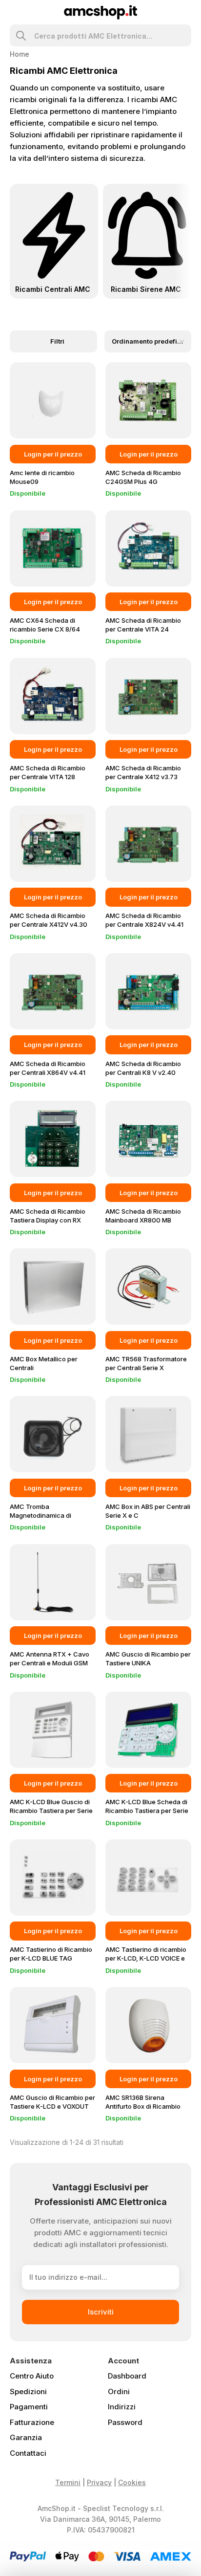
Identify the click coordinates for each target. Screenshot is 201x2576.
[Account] (187, 12)
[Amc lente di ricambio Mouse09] (53, 400)
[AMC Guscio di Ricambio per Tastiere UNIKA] (148, 1582)
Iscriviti (101, 2312)
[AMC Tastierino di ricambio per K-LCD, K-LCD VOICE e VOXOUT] (148, 1877)
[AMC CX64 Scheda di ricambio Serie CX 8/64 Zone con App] (53, 548)
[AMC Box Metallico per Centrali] (53, 1287)
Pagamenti (29, 2407)
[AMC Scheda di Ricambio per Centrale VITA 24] (148, 548)
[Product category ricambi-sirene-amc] (147, 241)
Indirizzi (122, 2407)
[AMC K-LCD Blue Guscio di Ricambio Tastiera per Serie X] (53, 1730)
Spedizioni (28, 2391)
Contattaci (28, 2453)
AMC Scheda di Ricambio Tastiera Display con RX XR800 (48, 1220)
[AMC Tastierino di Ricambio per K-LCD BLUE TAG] (53, 1877)
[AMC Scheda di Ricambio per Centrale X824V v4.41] (148, 844)
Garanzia (26, 2437)
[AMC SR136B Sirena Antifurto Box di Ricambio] (148, 2025)
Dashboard (127, 2376)
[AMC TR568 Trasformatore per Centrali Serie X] (148, 1287)
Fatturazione (32, 2422)
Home (20, 54)
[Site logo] (101, 11)
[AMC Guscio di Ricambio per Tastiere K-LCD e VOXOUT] (53, 2025)
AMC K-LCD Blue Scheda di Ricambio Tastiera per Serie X (147, 1811)
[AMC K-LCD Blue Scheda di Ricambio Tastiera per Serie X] (148, 1730)
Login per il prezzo (53, 454)
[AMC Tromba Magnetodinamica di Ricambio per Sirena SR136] (53, 1434)
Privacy (99, 2482)
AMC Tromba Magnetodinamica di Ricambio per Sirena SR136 (50, 1515)
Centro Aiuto (32, 2376)
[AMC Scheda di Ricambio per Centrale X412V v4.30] (53, 844)
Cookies (132, 2482)
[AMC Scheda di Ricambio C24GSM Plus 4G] (148, 400)
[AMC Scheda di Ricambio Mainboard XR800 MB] (148, 1139)
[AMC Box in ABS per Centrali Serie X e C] (148, 1434)
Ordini (119, 2391)
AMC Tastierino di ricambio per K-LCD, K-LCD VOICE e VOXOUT (146, 1958)
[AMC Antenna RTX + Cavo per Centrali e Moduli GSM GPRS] (53, 1582)
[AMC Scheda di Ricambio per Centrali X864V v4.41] (53, 991)
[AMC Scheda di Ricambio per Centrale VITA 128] (53, 696)
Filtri (57, 341)
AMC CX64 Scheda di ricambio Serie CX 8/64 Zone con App (45, 629)
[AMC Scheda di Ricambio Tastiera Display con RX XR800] (53, 1139)
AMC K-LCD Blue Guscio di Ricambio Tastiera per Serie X (51, 1811)
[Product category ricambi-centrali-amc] (54, 241)
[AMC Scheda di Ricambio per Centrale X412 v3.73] (148, 696)
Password (125, 2422)
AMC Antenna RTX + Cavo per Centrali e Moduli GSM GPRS (50, 1663)
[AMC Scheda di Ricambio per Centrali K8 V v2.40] (148, 991)
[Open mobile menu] (14, 12)
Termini (68, 2482)
